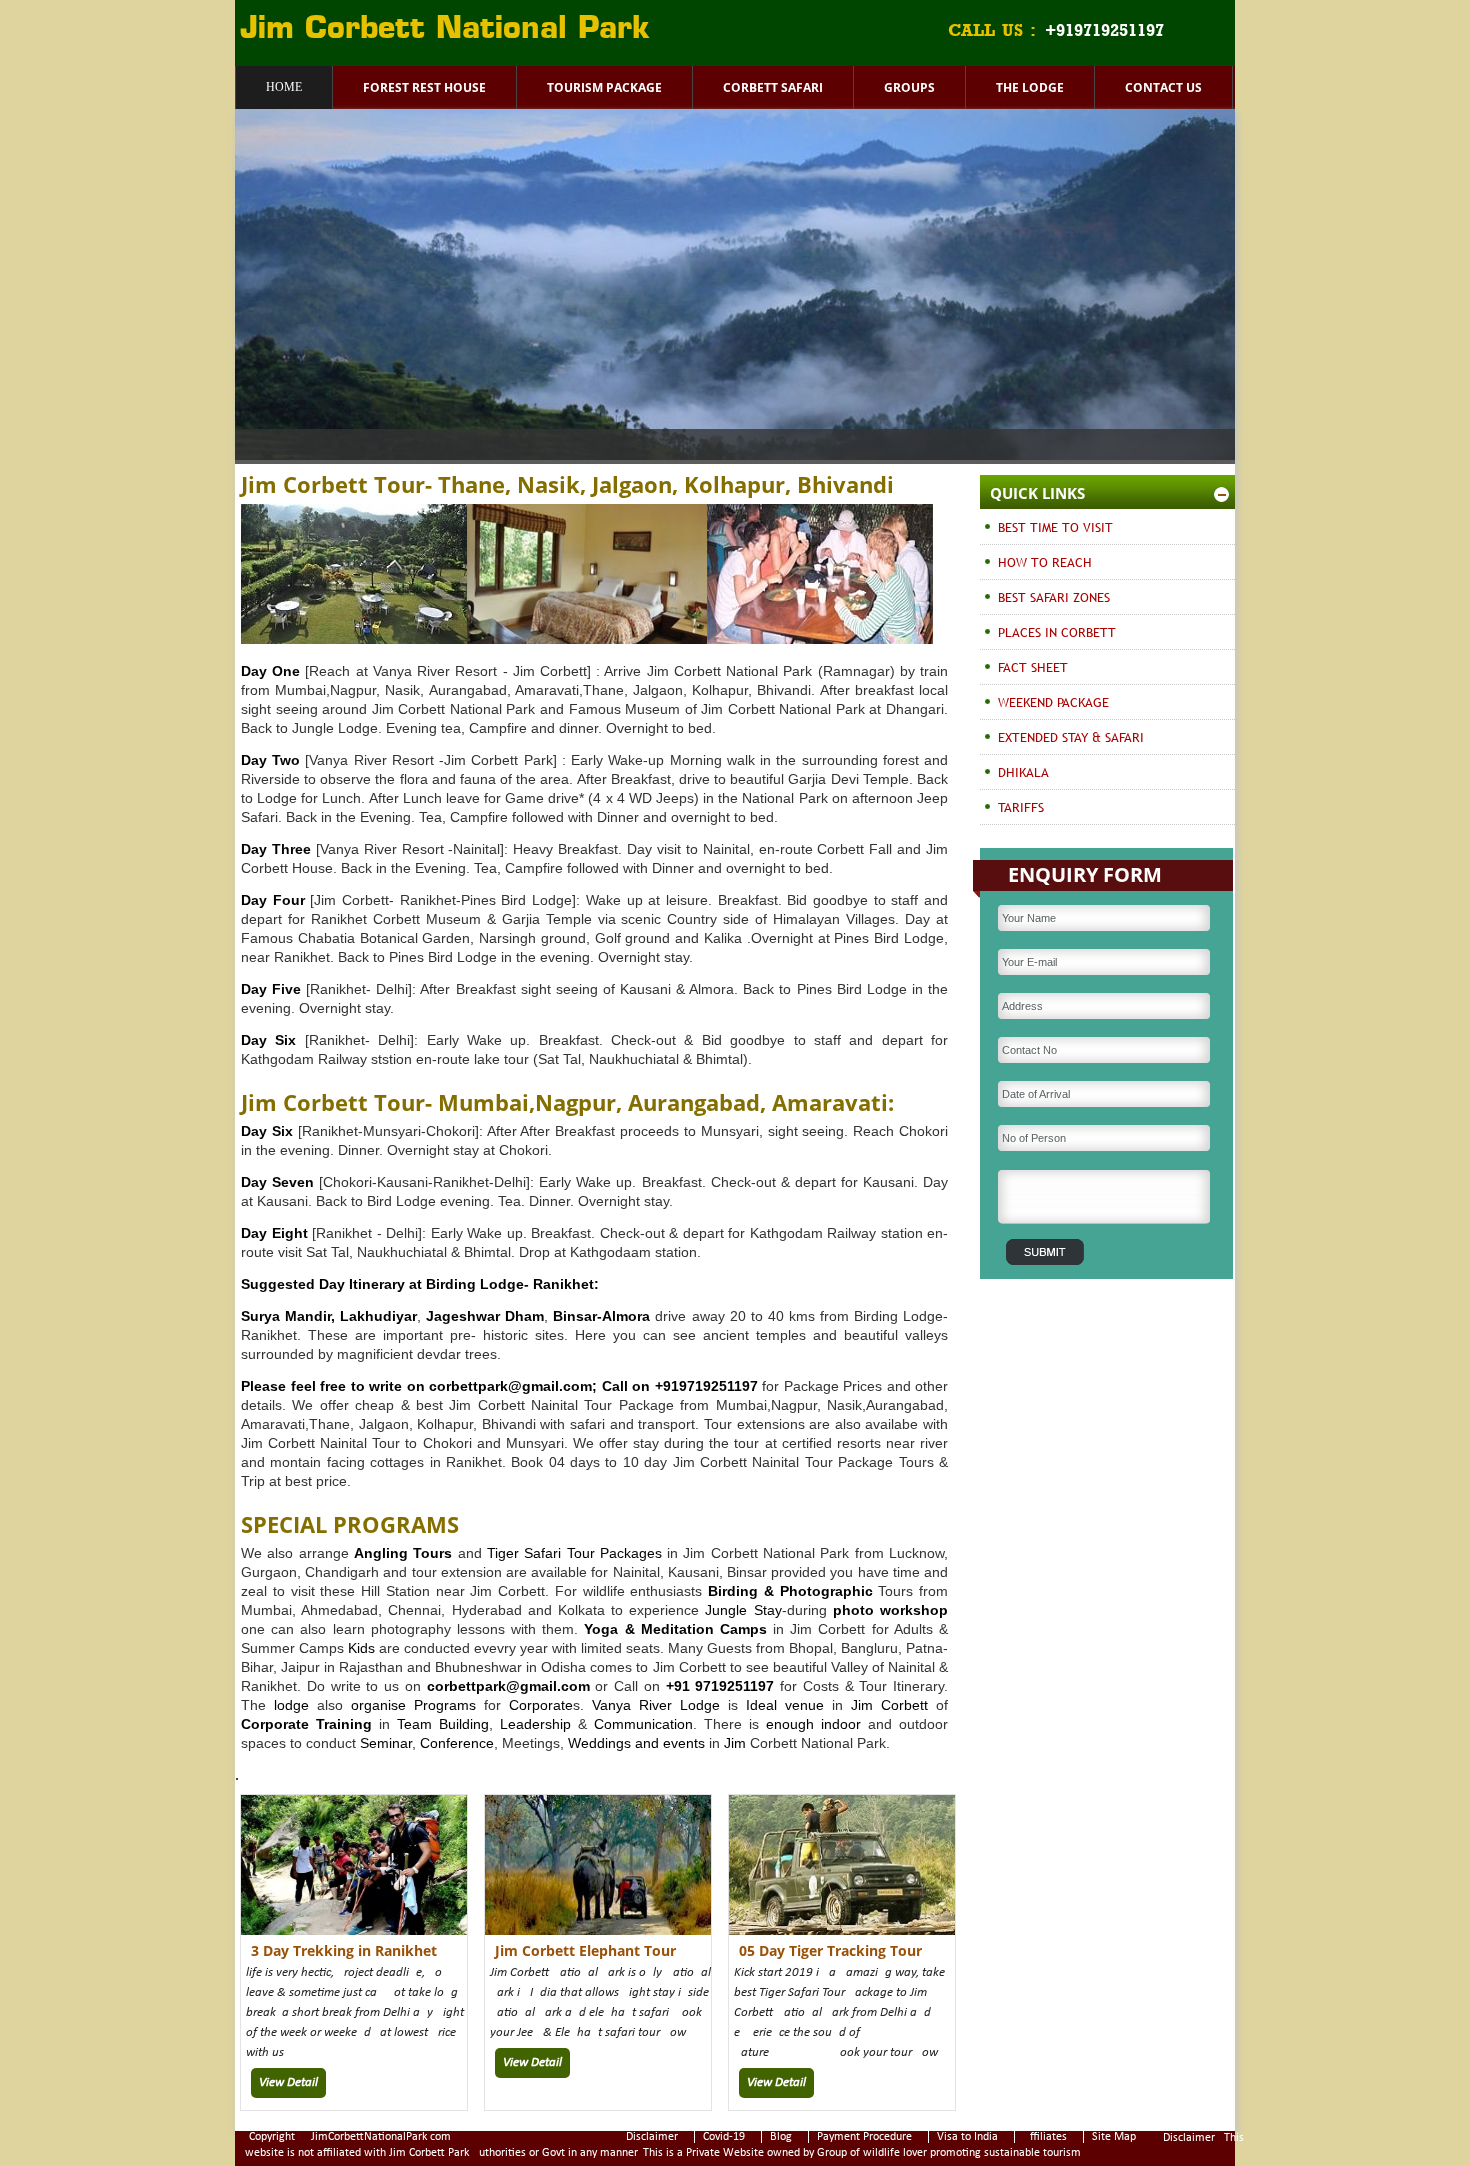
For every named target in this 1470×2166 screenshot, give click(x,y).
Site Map (1114, 2137)
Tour (581, 1553)
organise (378, 1705)
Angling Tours (403, 1553)
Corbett (904, 1705)
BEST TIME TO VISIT (1055, 527)
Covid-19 (724, 2137)
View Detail (288, 2082)
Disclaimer (652, 2137)
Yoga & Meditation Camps (675, 1629)
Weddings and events (636, 1743)
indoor (841, 1724)
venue (804, 1705)
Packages (631, 1553)
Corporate (541, 1705)
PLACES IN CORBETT (1057, 632)
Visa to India (967, 2137)
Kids (361, 1648)
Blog (781, 2137)
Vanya (611, 1705)
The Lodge (1030, 87)
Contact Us (1163, 87)
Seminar (386, 1743)
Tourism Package (604, 87)
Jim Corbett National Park (445, 30)
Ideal (761, 1705)
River (655, 1705)
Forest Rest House (424, 87)
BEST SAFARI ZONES (1054, 597)
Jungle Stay (743, 1610)
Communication (643, 1724)
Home (284, 87)
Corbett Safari (773, 87)
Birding (733, 1591)
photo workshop (890, 1610)
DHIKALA (1023, 772)
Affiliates (1045, 2137)
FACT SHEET (1033, 667)
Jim (862, 1705)
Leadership (535, 1724)
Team (414, 1724)
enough (786, 1724)
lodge (287, 1705)
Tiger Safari (524, 1553)
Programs (445, 1705)
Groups (909, 87)
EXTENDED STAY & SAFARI (1071, 737)
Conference (457, 1743)
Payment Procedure (864, 2137)
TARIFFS (1021, 807)
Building (464, 1724)
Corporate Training (306, 1724)
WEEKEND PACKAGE (1053, 702)
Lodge (700, 1705)
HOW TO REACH (1045, 562)
